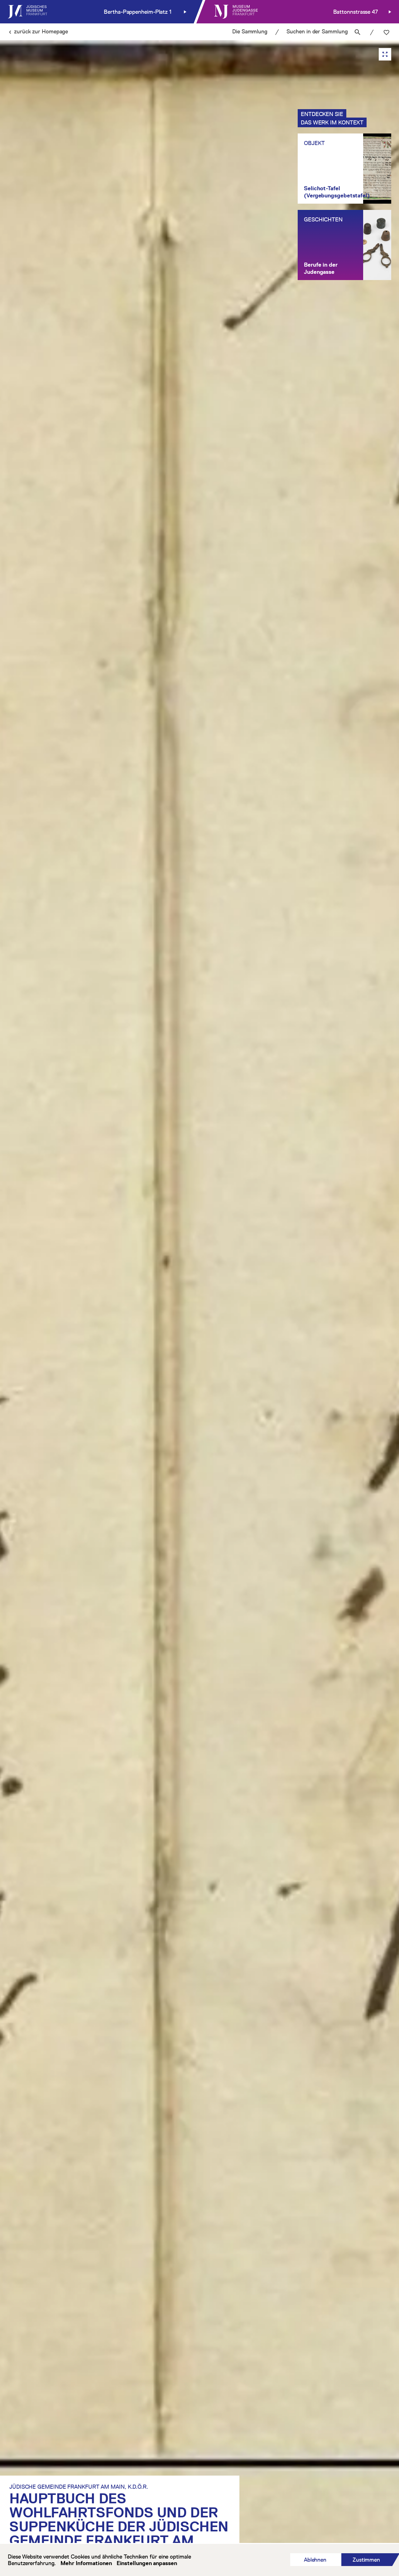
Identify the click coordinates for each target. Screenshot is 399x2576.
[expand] (385, 54)
